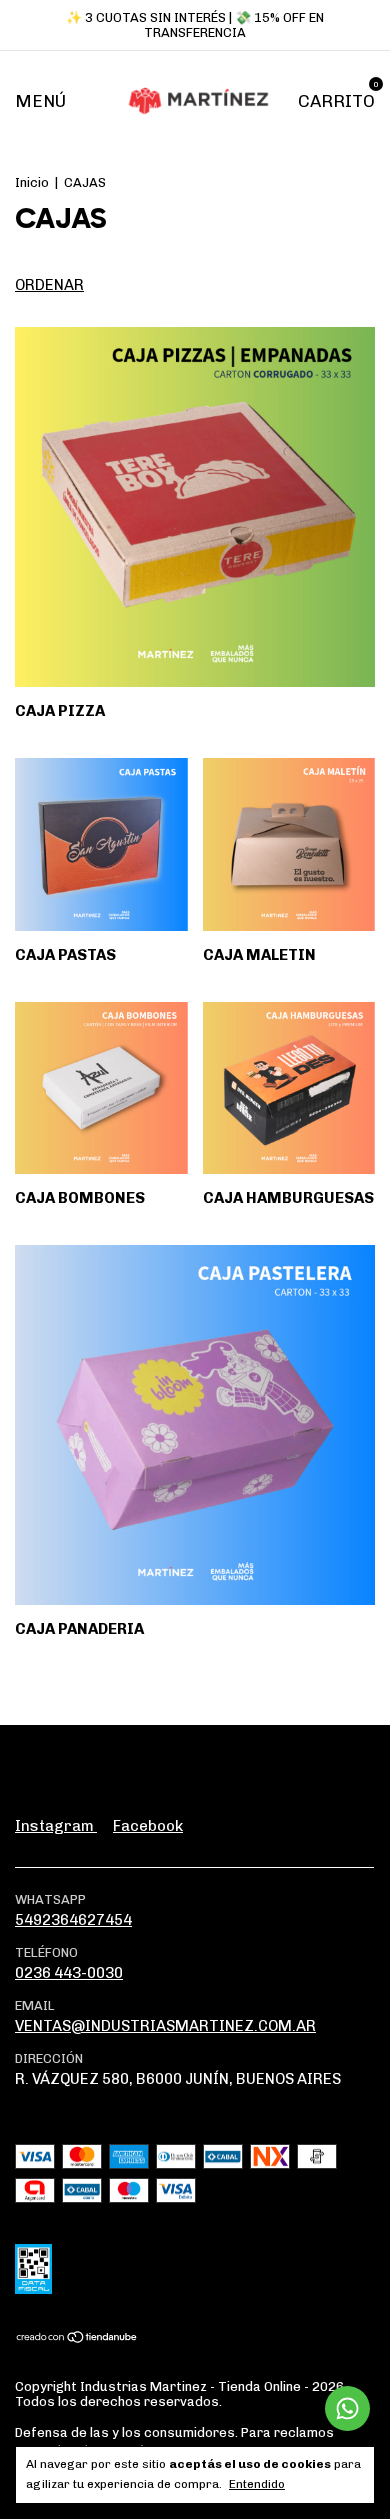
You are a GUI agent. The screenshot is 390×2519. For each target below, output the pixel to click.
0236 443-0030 (69, 1973)
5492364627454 (73, 1920)
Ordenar (49, 285)
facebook (148, 1826)
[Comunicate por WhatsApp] (347, 2408)
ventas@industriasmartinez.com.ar (165, 2026)
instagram (56, 1826)
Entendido (257, 2484)
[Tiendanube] (77, 2339)
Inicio (32, 182)
